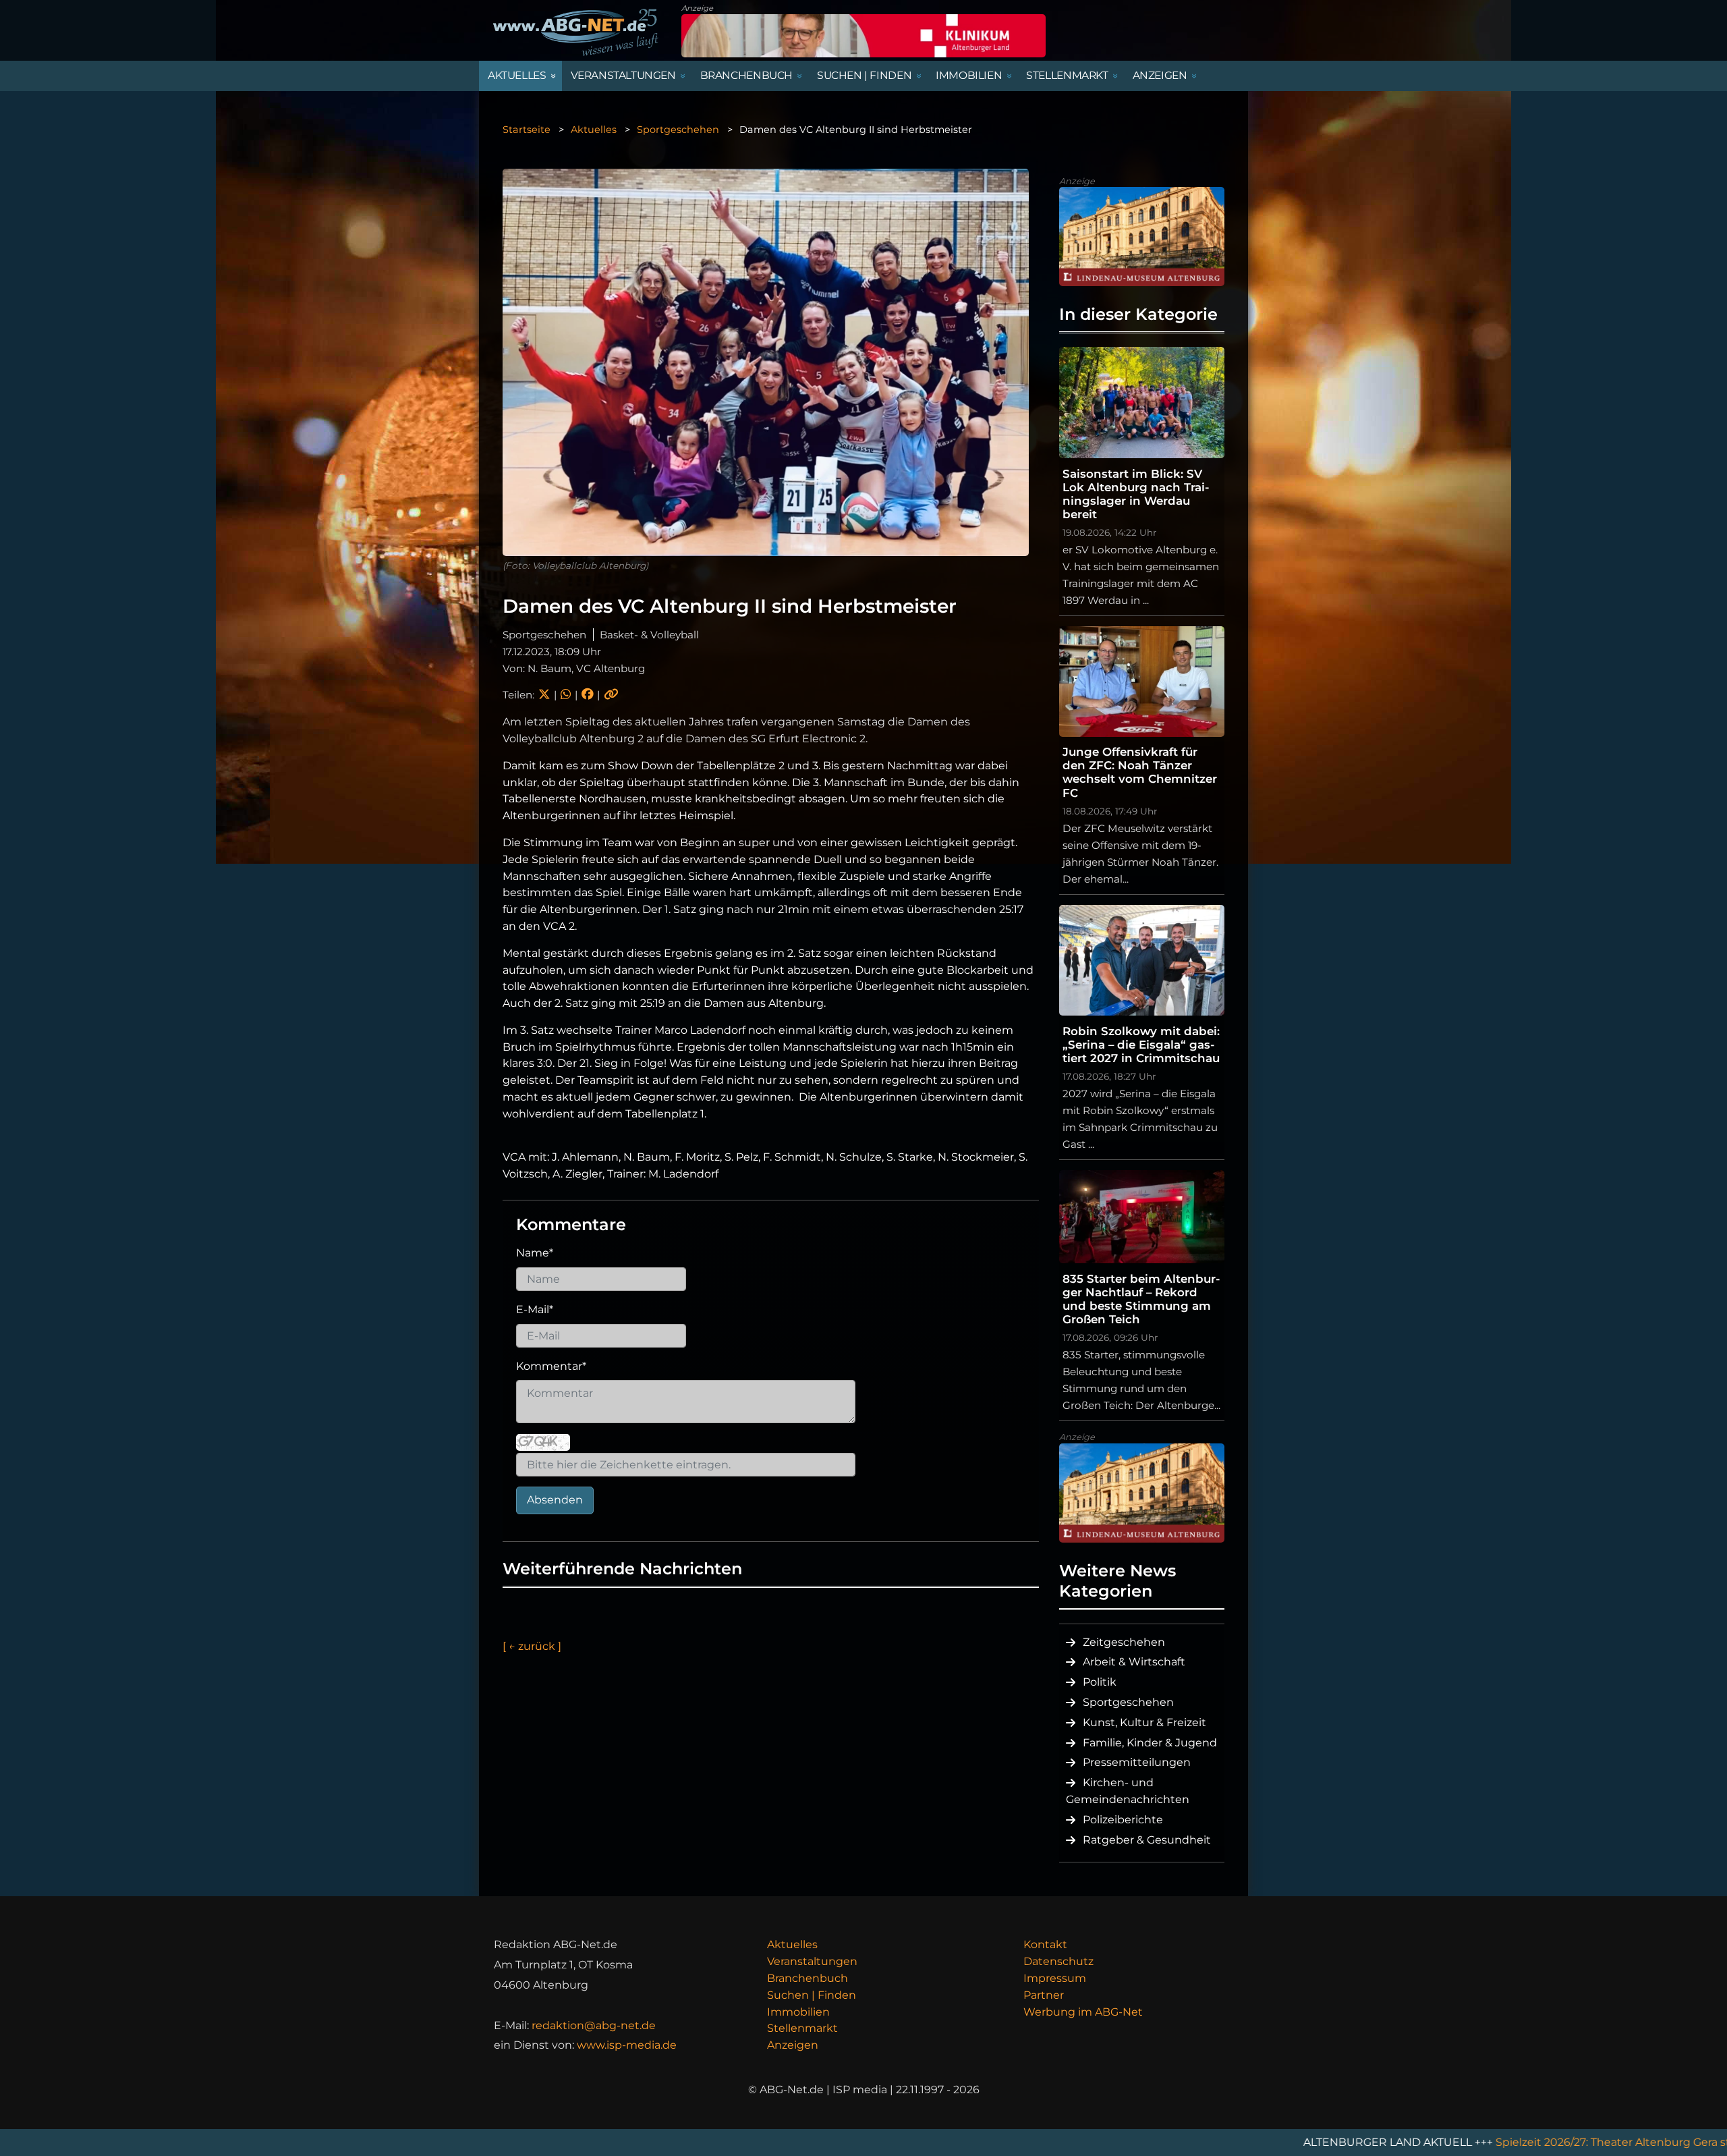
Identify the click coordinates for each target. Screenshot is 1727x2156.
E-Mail (535, 1309)
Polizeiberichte (1123, 1820)
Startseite (527, 130)
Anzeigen (793, 2045)
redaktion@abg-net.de (594, 2025)
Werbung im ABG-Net (1083, 2012)
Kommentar (551, 1366)
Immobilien (798, 2012)
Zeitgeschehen (1124, 1642)
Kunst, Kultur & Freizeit (1144, 1722)
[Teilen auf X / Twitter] (544, 695)
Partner (1044, 1995)
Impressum (1055, 1978)
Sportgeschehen (678, 130)
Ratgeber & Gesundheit (1147, 1840)
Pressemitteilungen (1137, 1762)
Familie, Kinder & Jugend (1150, 1743)
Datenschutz (1058, 1961)
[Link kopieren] (611, 695)
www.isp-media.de (627, 2045)
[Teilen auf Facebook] (587, 695)
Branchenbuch (808, 1978)
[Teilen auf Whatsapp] (566, 695)
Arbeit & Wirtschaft (1134, 1662)
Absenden (555, 1500)
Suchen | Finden (812, 1995)
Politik (1100, 1682)
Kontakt (1045, 1944)
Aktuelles (594, 130)
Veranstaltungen (812, 1961)
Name (535, 1253)
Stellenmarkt (802, 2028)
